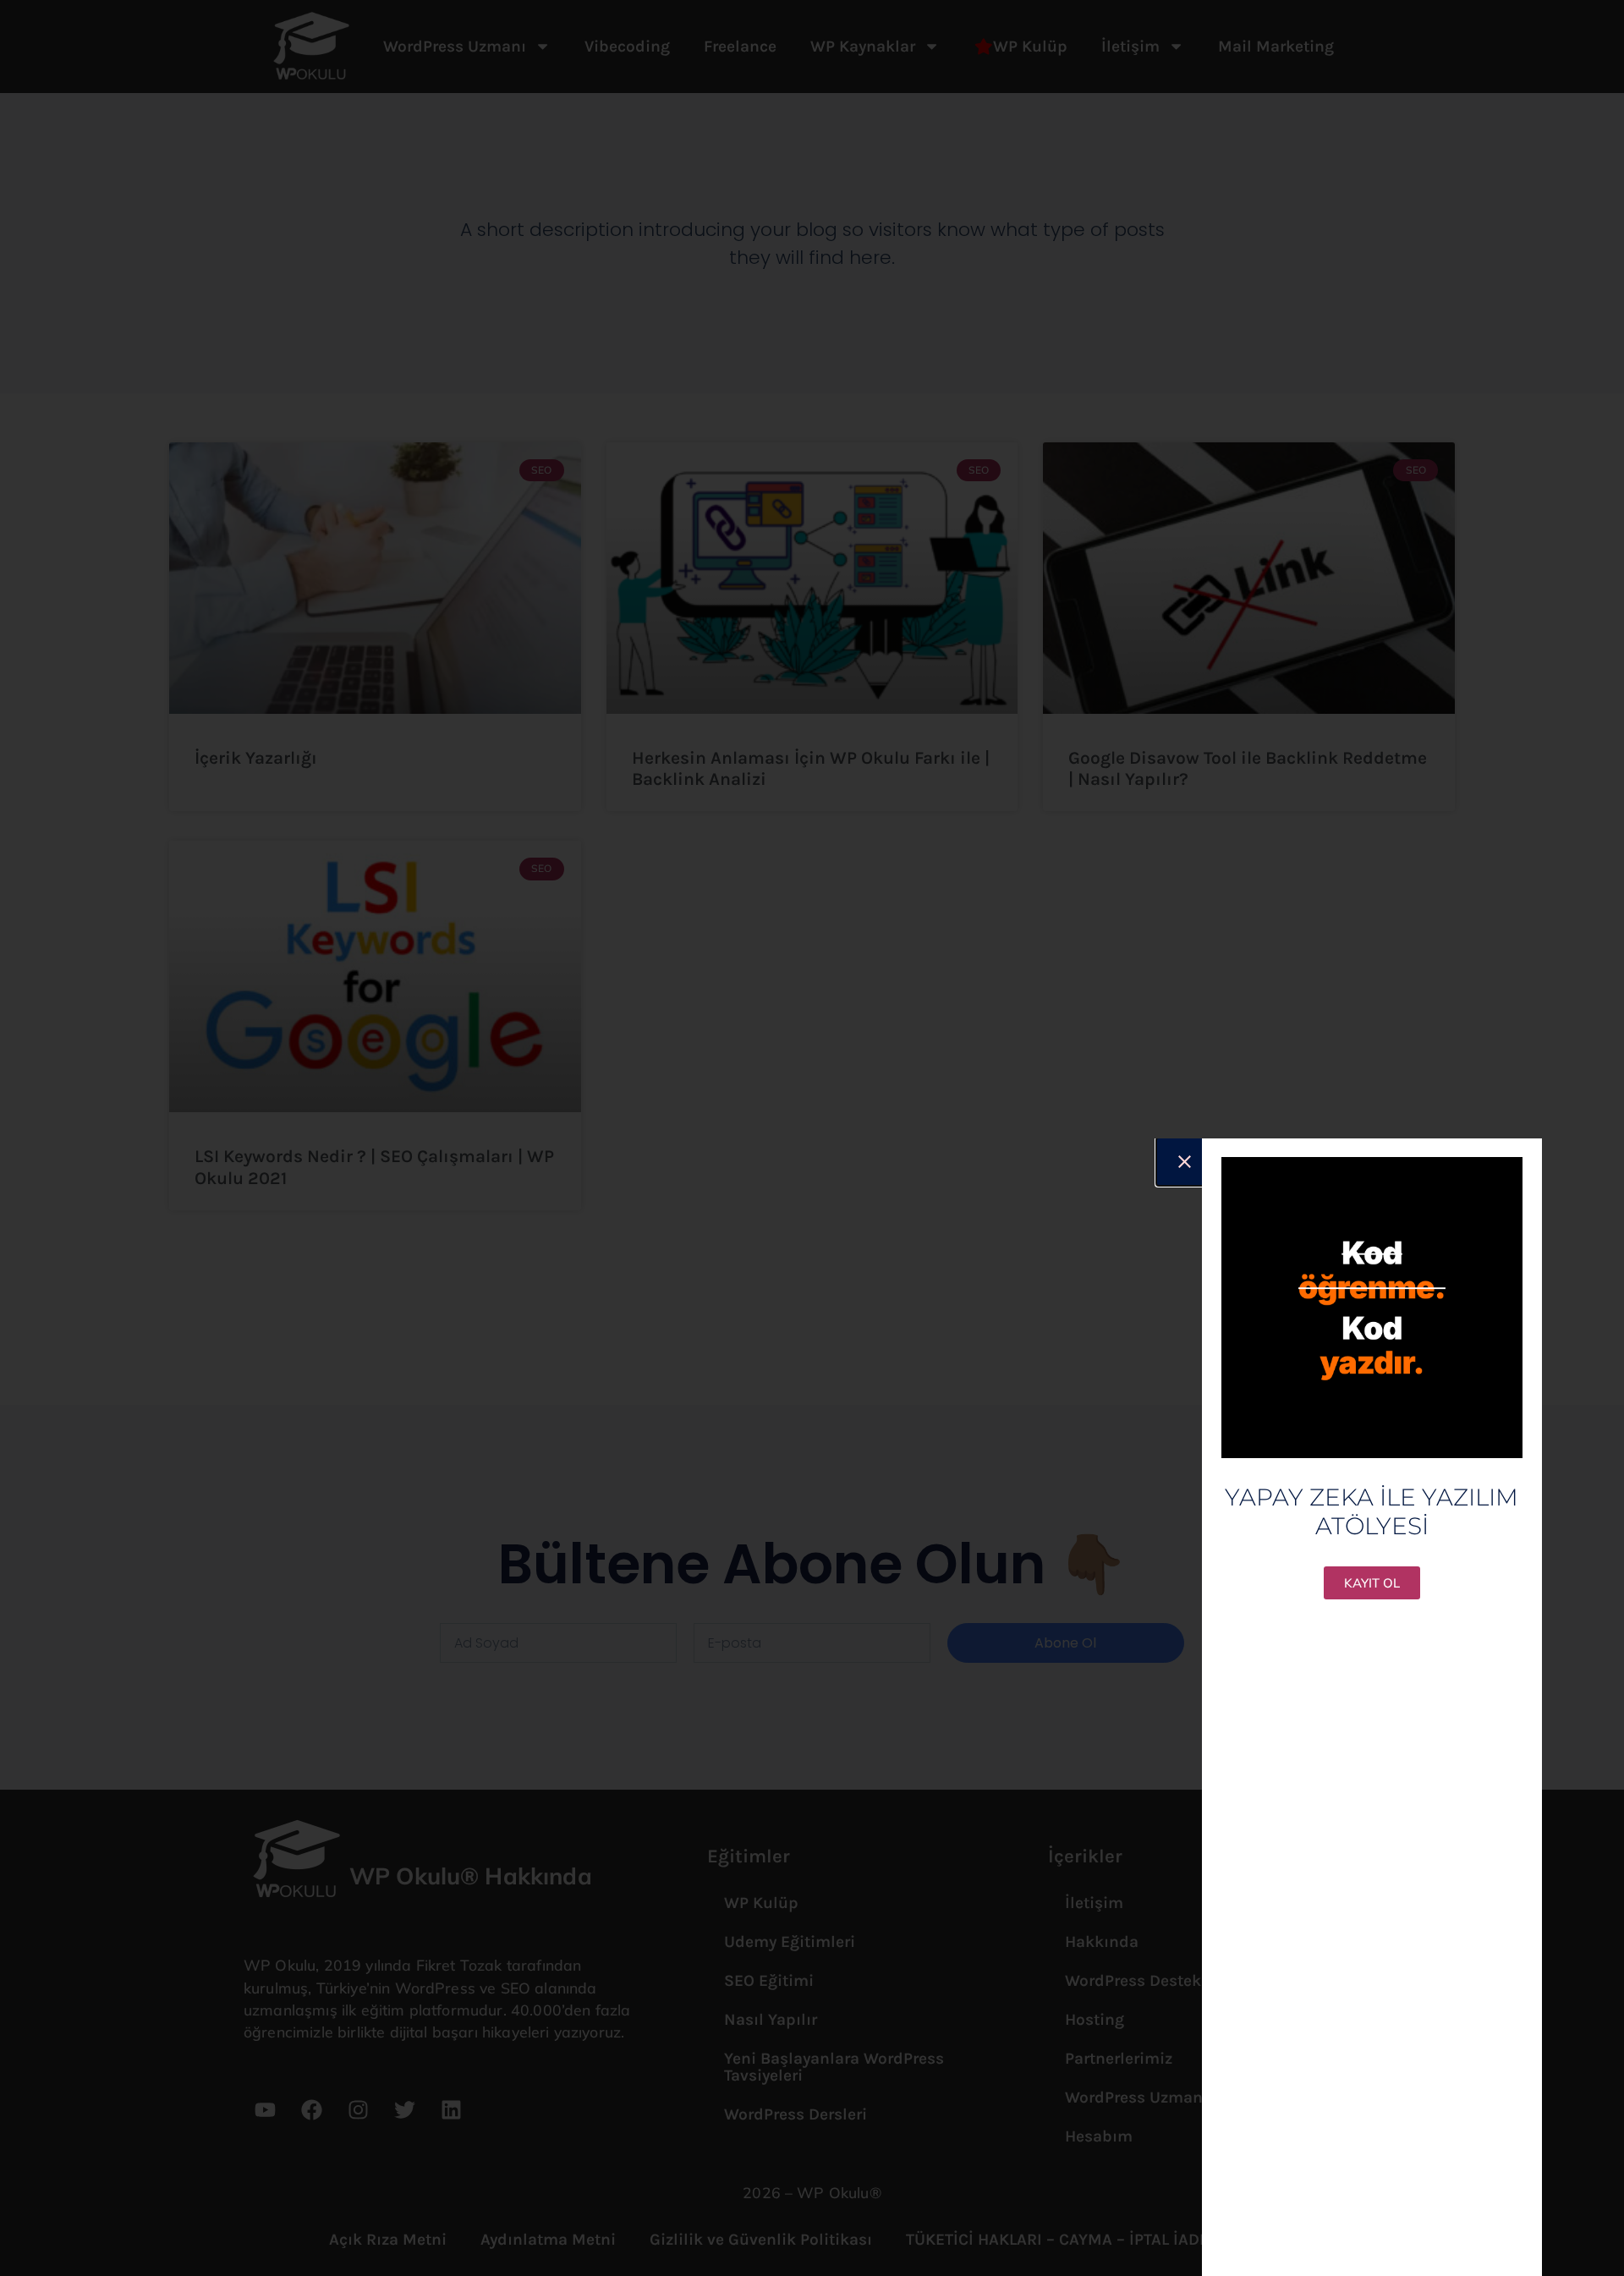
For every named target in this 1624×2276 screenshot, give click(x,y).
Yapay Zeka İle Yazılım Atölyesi (1372, 1511)
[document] (812, 1138)
